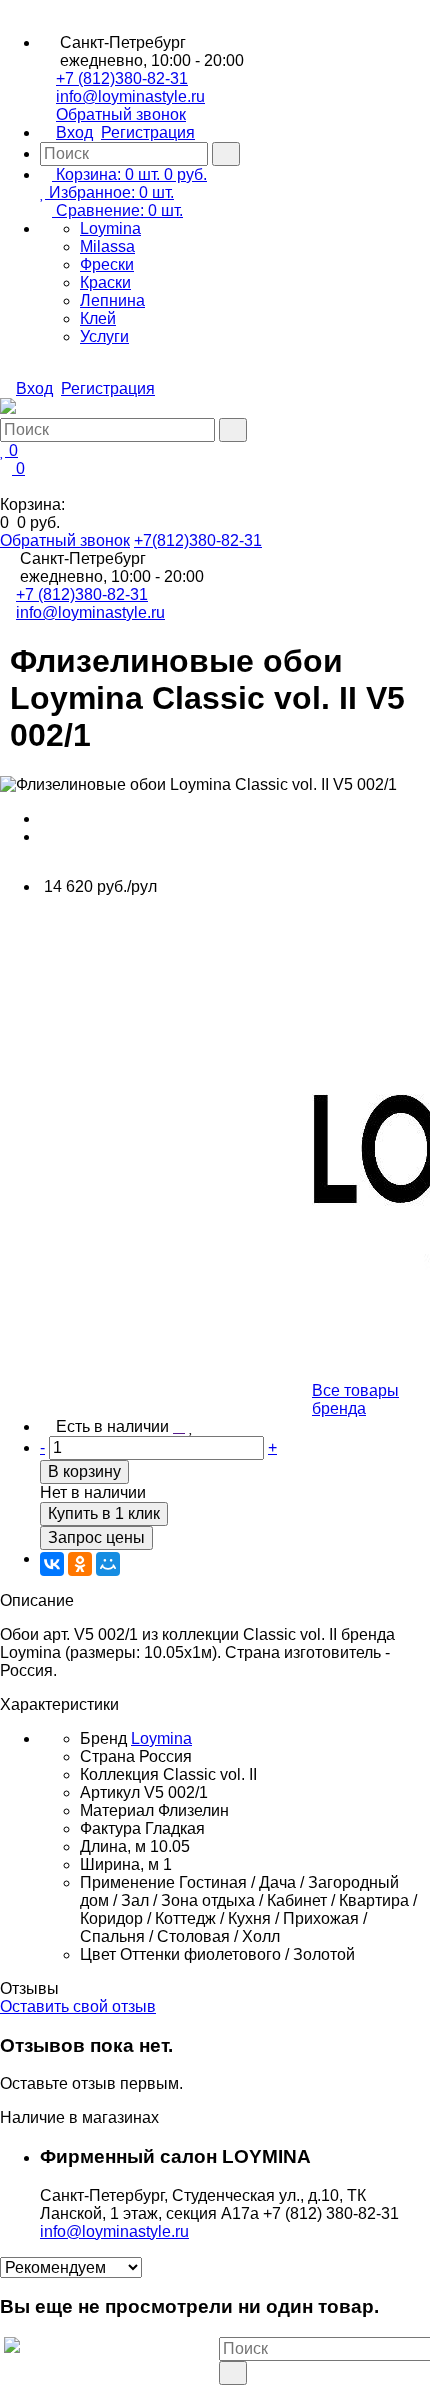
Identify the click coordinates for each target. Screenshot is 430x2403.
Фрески (107, 264)
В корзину (84, 1471)
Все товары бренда (355, 1399)
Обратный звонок (121, 114)
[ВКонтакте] (52, 1564)
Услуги (104, 336)
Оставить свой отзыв (78, 2006)
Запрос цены (96, 1537)
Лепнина (112, 300)
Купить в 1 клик (104, 1513)
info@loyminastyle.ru (130, 96)
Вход (74, 132)
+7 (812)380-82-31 (122, 78)
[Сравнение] (179, 1427)
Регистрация (148, 132)
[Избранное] (191, 1427)
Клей (98, 318)
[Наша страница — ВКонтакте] (225, 2393)
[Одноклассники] (80, 1564)
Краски (105, 282)
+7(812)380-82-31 (198, 540)
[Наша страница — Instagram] (241, 2393)
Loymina (110, 228)
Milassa (107, 246)
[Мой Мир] (108, 1564)
